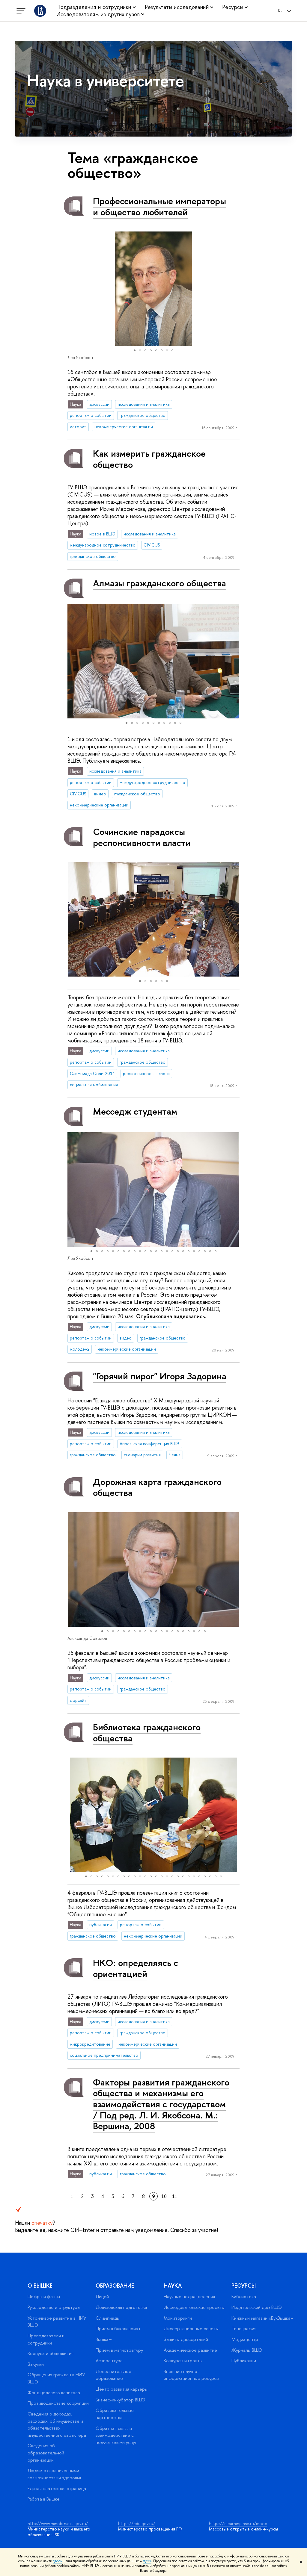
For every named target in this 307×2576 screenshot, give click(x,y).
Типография (244, 2328)
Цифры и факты (44, 2296)
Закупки (36, 2364)
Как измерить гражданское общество (149, 459)
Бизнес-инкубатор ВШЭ (121, 2400)
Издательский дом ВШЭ (257, 2307)
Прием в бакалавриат (118, 2328)
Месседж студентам (135, 1111)
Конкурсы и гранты (183, 2361)
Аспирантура (109, 2361)
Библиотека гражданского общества (147, 1733)
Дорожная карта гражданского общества (157, 1487)
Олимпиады (108, 2318)
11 (175, 2196)
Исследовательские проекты (194, 2307)
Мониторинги (178, 2318)
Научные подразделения (189, 2296)
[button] (73, 289)
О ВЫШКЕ (40, 2286)
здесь (57, 2561)
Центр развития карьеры (122, 2389)
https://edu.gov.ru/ (137, 2523)
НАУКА (173, 2286)
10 (164, 2196)
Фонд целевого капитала (54, 2393)
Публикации (244, 2361)
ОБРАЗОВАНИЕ (115, 2286)
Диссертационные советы (191, 2328)
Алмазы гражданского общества (159, 583)
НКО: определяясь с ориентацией (136, 1968)
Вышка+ (104, 2339)
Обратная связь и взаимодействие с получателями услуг (116, 2435)
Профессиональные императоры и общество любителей (159, 206)
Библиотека (244, 2296)
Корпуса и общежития (51, 2353)
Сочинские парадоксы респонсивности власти (142, 837)
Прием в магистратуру (119, 2350)
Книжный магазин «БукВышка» (262, 2318)
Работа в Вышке (44, 2499)
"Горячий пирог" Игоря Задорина (160, 1376)
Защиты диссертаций (186, 2339)
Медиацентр (245, 2339)
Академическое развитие (190, 2350)
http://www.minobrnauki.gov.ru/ (58, 2523)
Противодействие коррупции (58, 2403)
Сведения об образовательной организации (46, 2453)
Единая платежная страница (57, 2488)
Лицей (102, 2296)
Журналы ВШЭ (247, 2350)
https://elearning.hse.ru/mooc (238, 2523)
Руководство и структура (54, 2307)
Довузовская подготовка (121, 2307)
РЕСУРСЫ (244, 2286)
